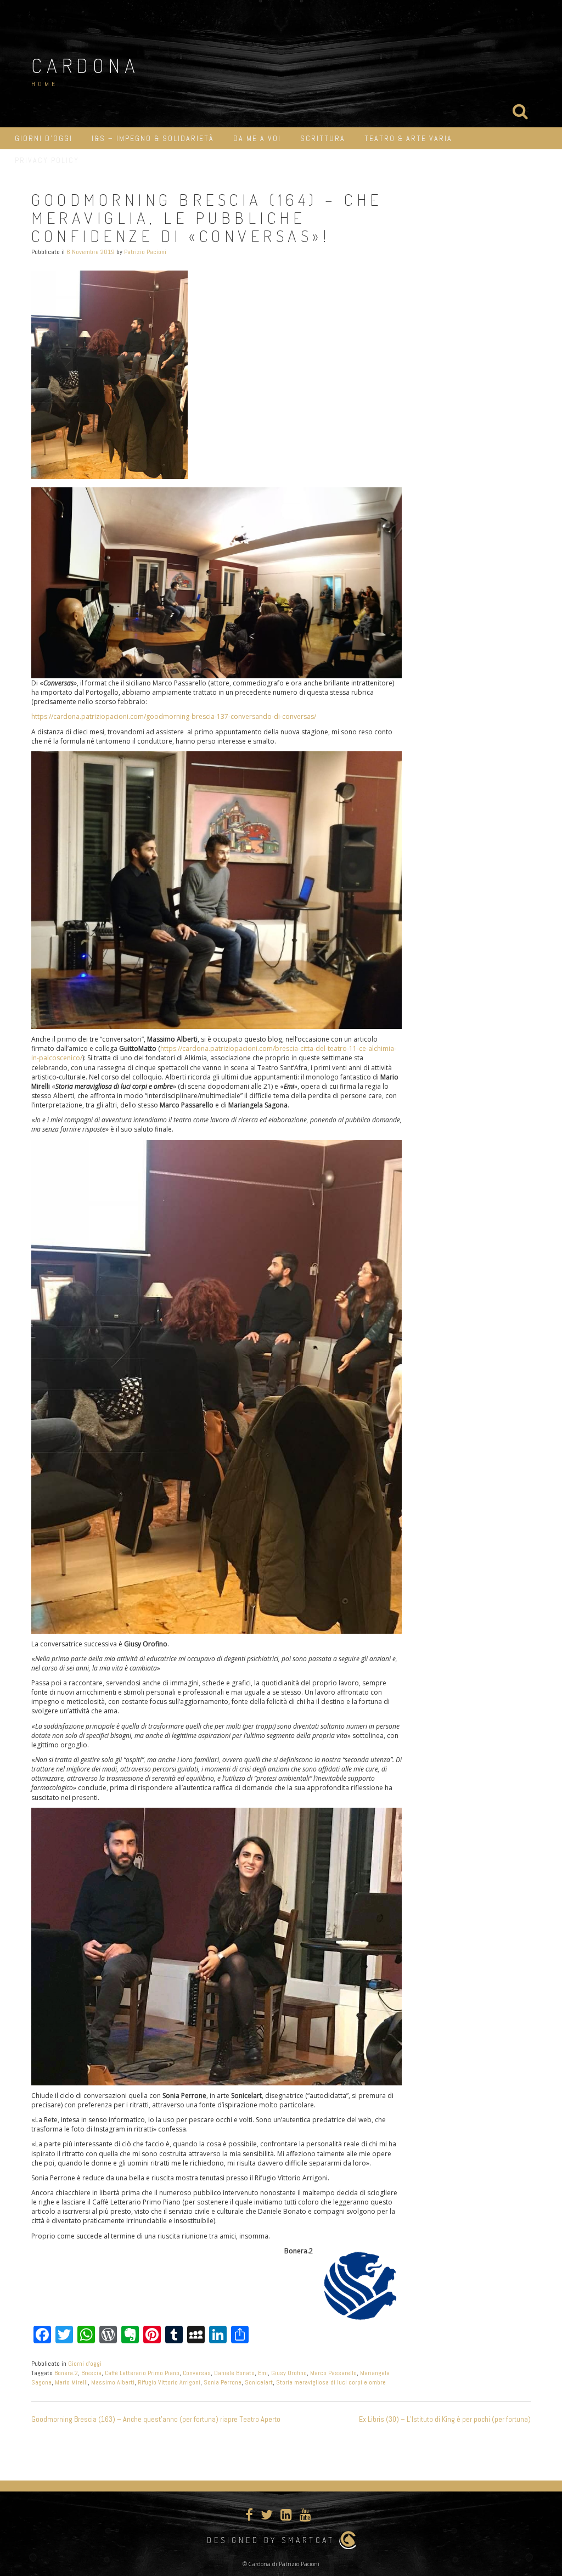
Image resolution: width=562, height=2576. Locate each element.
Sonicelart (259, 2382)
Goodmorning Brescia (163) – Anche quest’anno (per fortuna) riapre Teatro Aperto (156, 2419)
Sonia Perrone (223, 2382)
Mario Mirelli (71, 2382)
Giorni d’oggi (44, 138)
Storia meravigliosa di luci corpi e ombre (331, 2382)
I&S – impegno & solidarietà (153, 138)
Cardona (86, 65)
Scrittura (323, 138)
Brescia (91, 2373)
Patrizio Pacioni (145, 252)
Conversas (197, 2373)
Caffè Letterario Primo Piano (142, 2373)
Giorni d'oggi (85, 2364)
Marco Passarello (333, 2373)
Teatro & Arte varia (408, 138)
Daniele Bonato (234, 2373)
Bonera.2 (66, 2373)
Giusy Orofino (289, 2373)
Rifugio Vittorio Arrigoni (169, 2382)
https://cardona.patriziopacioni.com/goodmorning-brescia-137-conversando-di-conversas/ (174, 716)
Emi (263, 2373)
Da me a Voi (257, 138)
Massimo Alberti (113, 2382)
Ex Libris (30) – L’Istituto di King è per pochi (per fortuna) (445, 2419)
